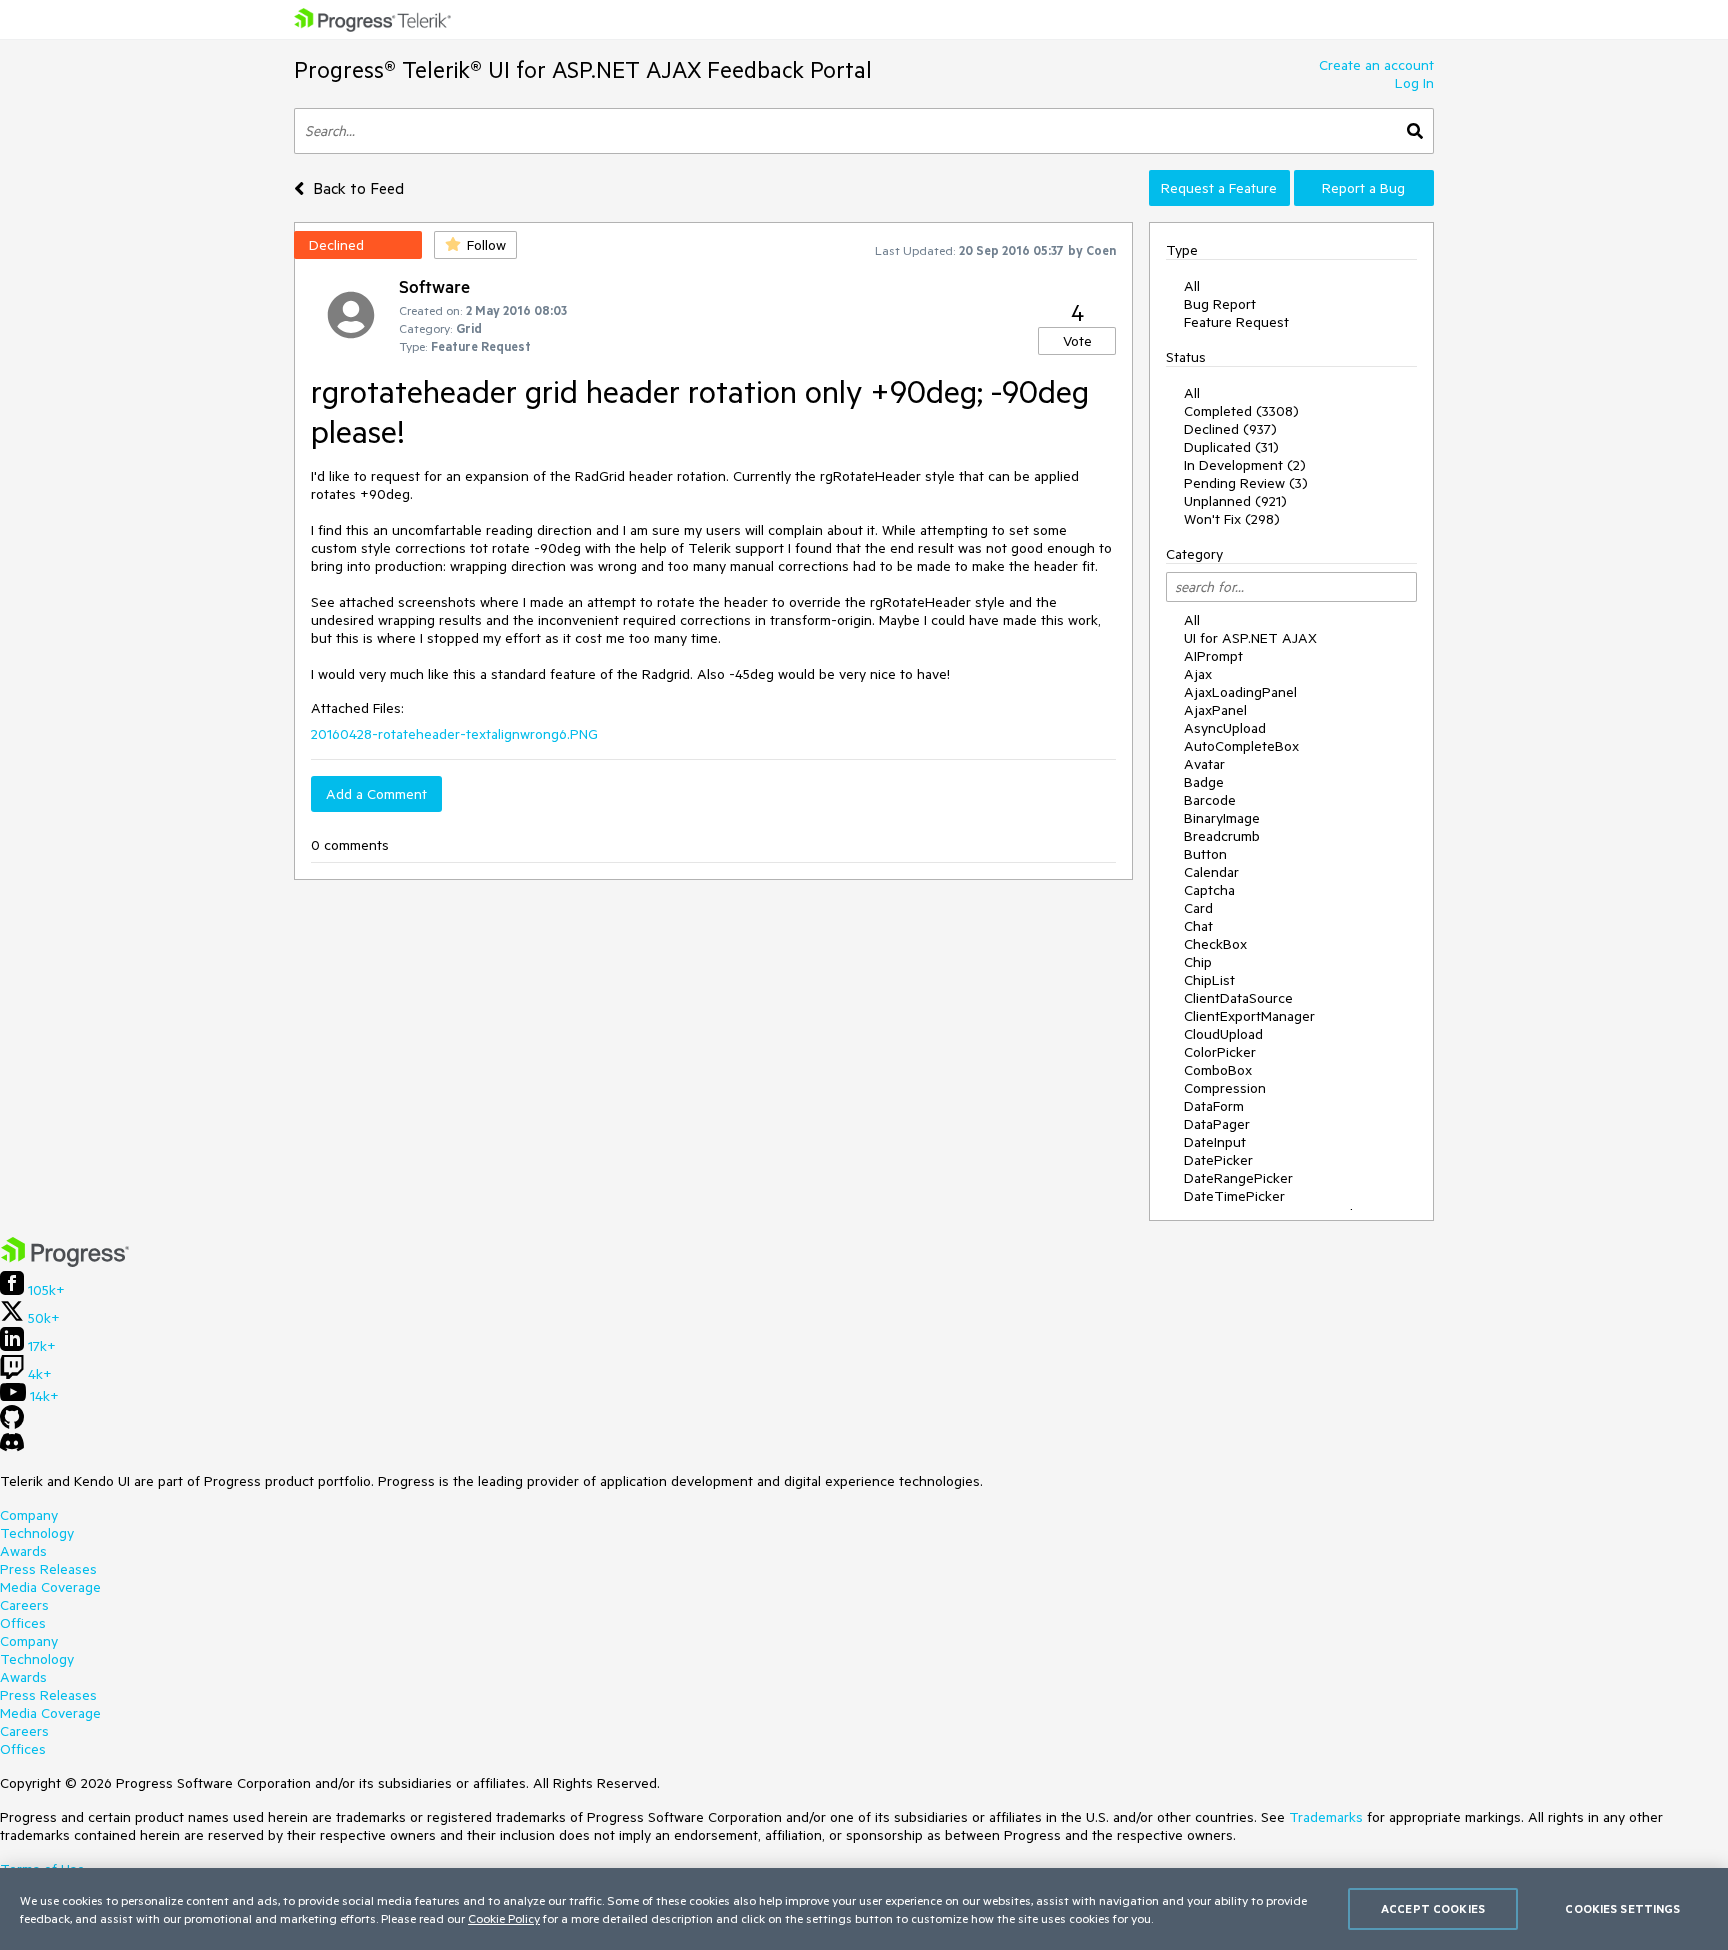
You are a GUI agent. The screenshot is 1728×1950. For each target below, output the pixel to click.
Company (29, 1515)
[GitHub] (12, 1424)
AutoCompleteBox (1241, 746)
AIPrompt (1213, 656)
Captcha (1209, 890)
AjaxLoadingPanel (1240, 692)
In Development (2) (1245, 465)
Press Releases (48, 1569)
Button (1205, 854)
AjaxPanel (1215, 710)
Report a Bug (1363, 188)
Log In (1414, 83)
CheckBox (1215, 944)
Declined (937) (1230, 429)
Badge (1204, 782)
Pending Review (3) (1246, 483)
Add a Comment (376, 794)
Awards (23, 1551)
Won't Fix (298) (1232, 519)
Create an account (1376, 65)
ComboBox (1218, 1070)
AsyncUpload (1225, 728)
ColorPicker (1220, 1052)
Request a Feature (1219, 188)
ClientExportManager (1249, 1016)
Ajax (1198, 674)
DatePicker (1218, 1160)
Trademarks (1326, 1817)
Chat (1198, 926)
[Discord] (12, 1447)
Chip (1198, 962)
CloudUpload (1223, 1034)
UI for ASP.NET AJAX (1250, 638)
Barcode (1210, 800)
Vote (1077, 341)
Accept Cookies (1433, 1908)
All (1192, 286)
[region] (864, 1909)
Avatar (1204, 764)
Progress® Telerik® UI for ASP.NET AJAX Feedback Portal (583, 69)
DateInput (1215, 1142)
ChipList (1209, 980)
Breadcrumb (1222, 836)
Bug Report (1220, 304)
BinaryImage (1222, 818)
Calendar (1211, 872)
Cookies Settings (1622, 1908)
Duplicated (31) (1231, 447)
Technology (37, 1533)
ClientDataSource (1238, 998)
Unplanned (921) (1235, 501)
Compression (1225, 1088)
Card (1198, 908)
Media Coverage (50, 1587)
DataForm (1214, 1106)
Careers (24, 1605)
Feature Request (1236, 322)
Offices (23, 1623)
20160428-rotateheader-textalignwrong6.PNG (454, 734)
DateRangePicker (1238, 1178)
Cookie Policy (504, 1918)
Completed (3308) (1241, 411)
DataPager (1217, 1124)
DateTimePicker (1234, 1196)
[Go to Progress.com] (65, 1262)
